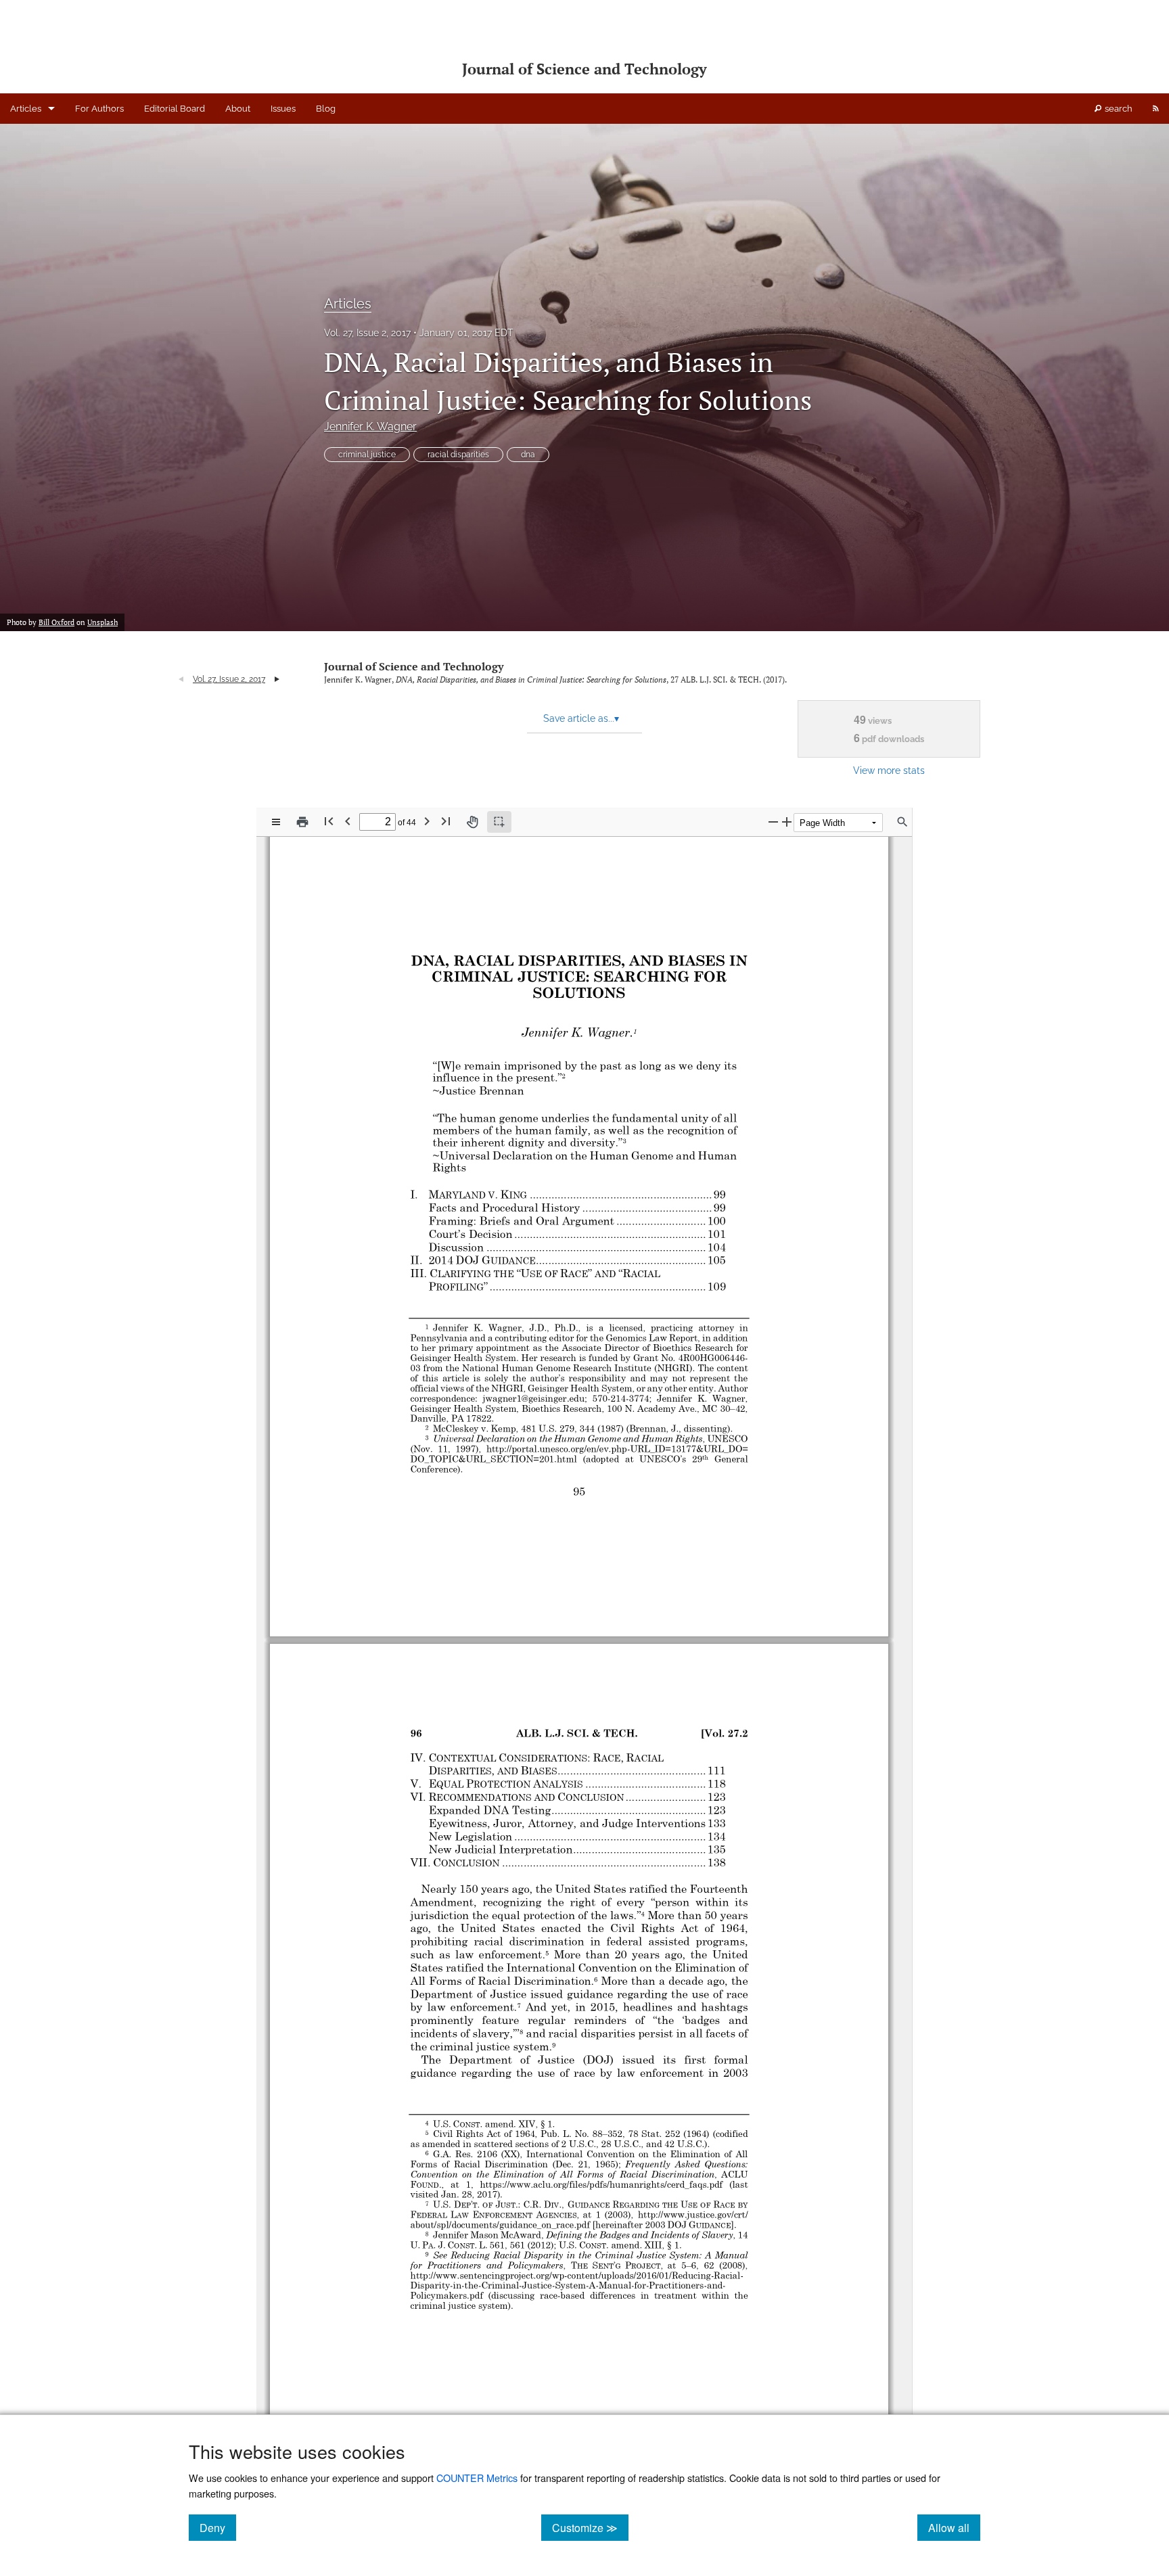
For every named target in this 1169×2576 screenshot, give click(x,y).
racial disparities (458, 455)
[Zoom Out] (773, 822)
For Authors (99, 109)
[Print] (302, 822)
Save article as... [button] (581, 718)
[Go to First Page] (329, 821)
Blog (326, 109)
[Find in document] (902, 822)
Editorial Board (175, 109)
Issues (283, 109)
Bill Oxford (56, 622)
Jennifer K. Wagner (370, 427)
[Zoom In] (787, 822)
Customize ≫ (590, 2527)
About (238, 109)
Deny (218, 2527)
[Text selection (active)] (499, 822)
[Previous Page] (348, 821)
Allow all (954, 2527)
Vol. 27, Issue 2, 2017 (367, 333)
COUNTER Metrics (477, 2478)
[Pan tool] (472, 822)
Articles (26, 109)
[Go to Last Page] (446, 821)
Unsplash (102, 622)
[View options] (276, 822)
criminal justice (367, 455)
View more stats (889, 770)
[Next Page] (427, 821)
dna (528, 455)
